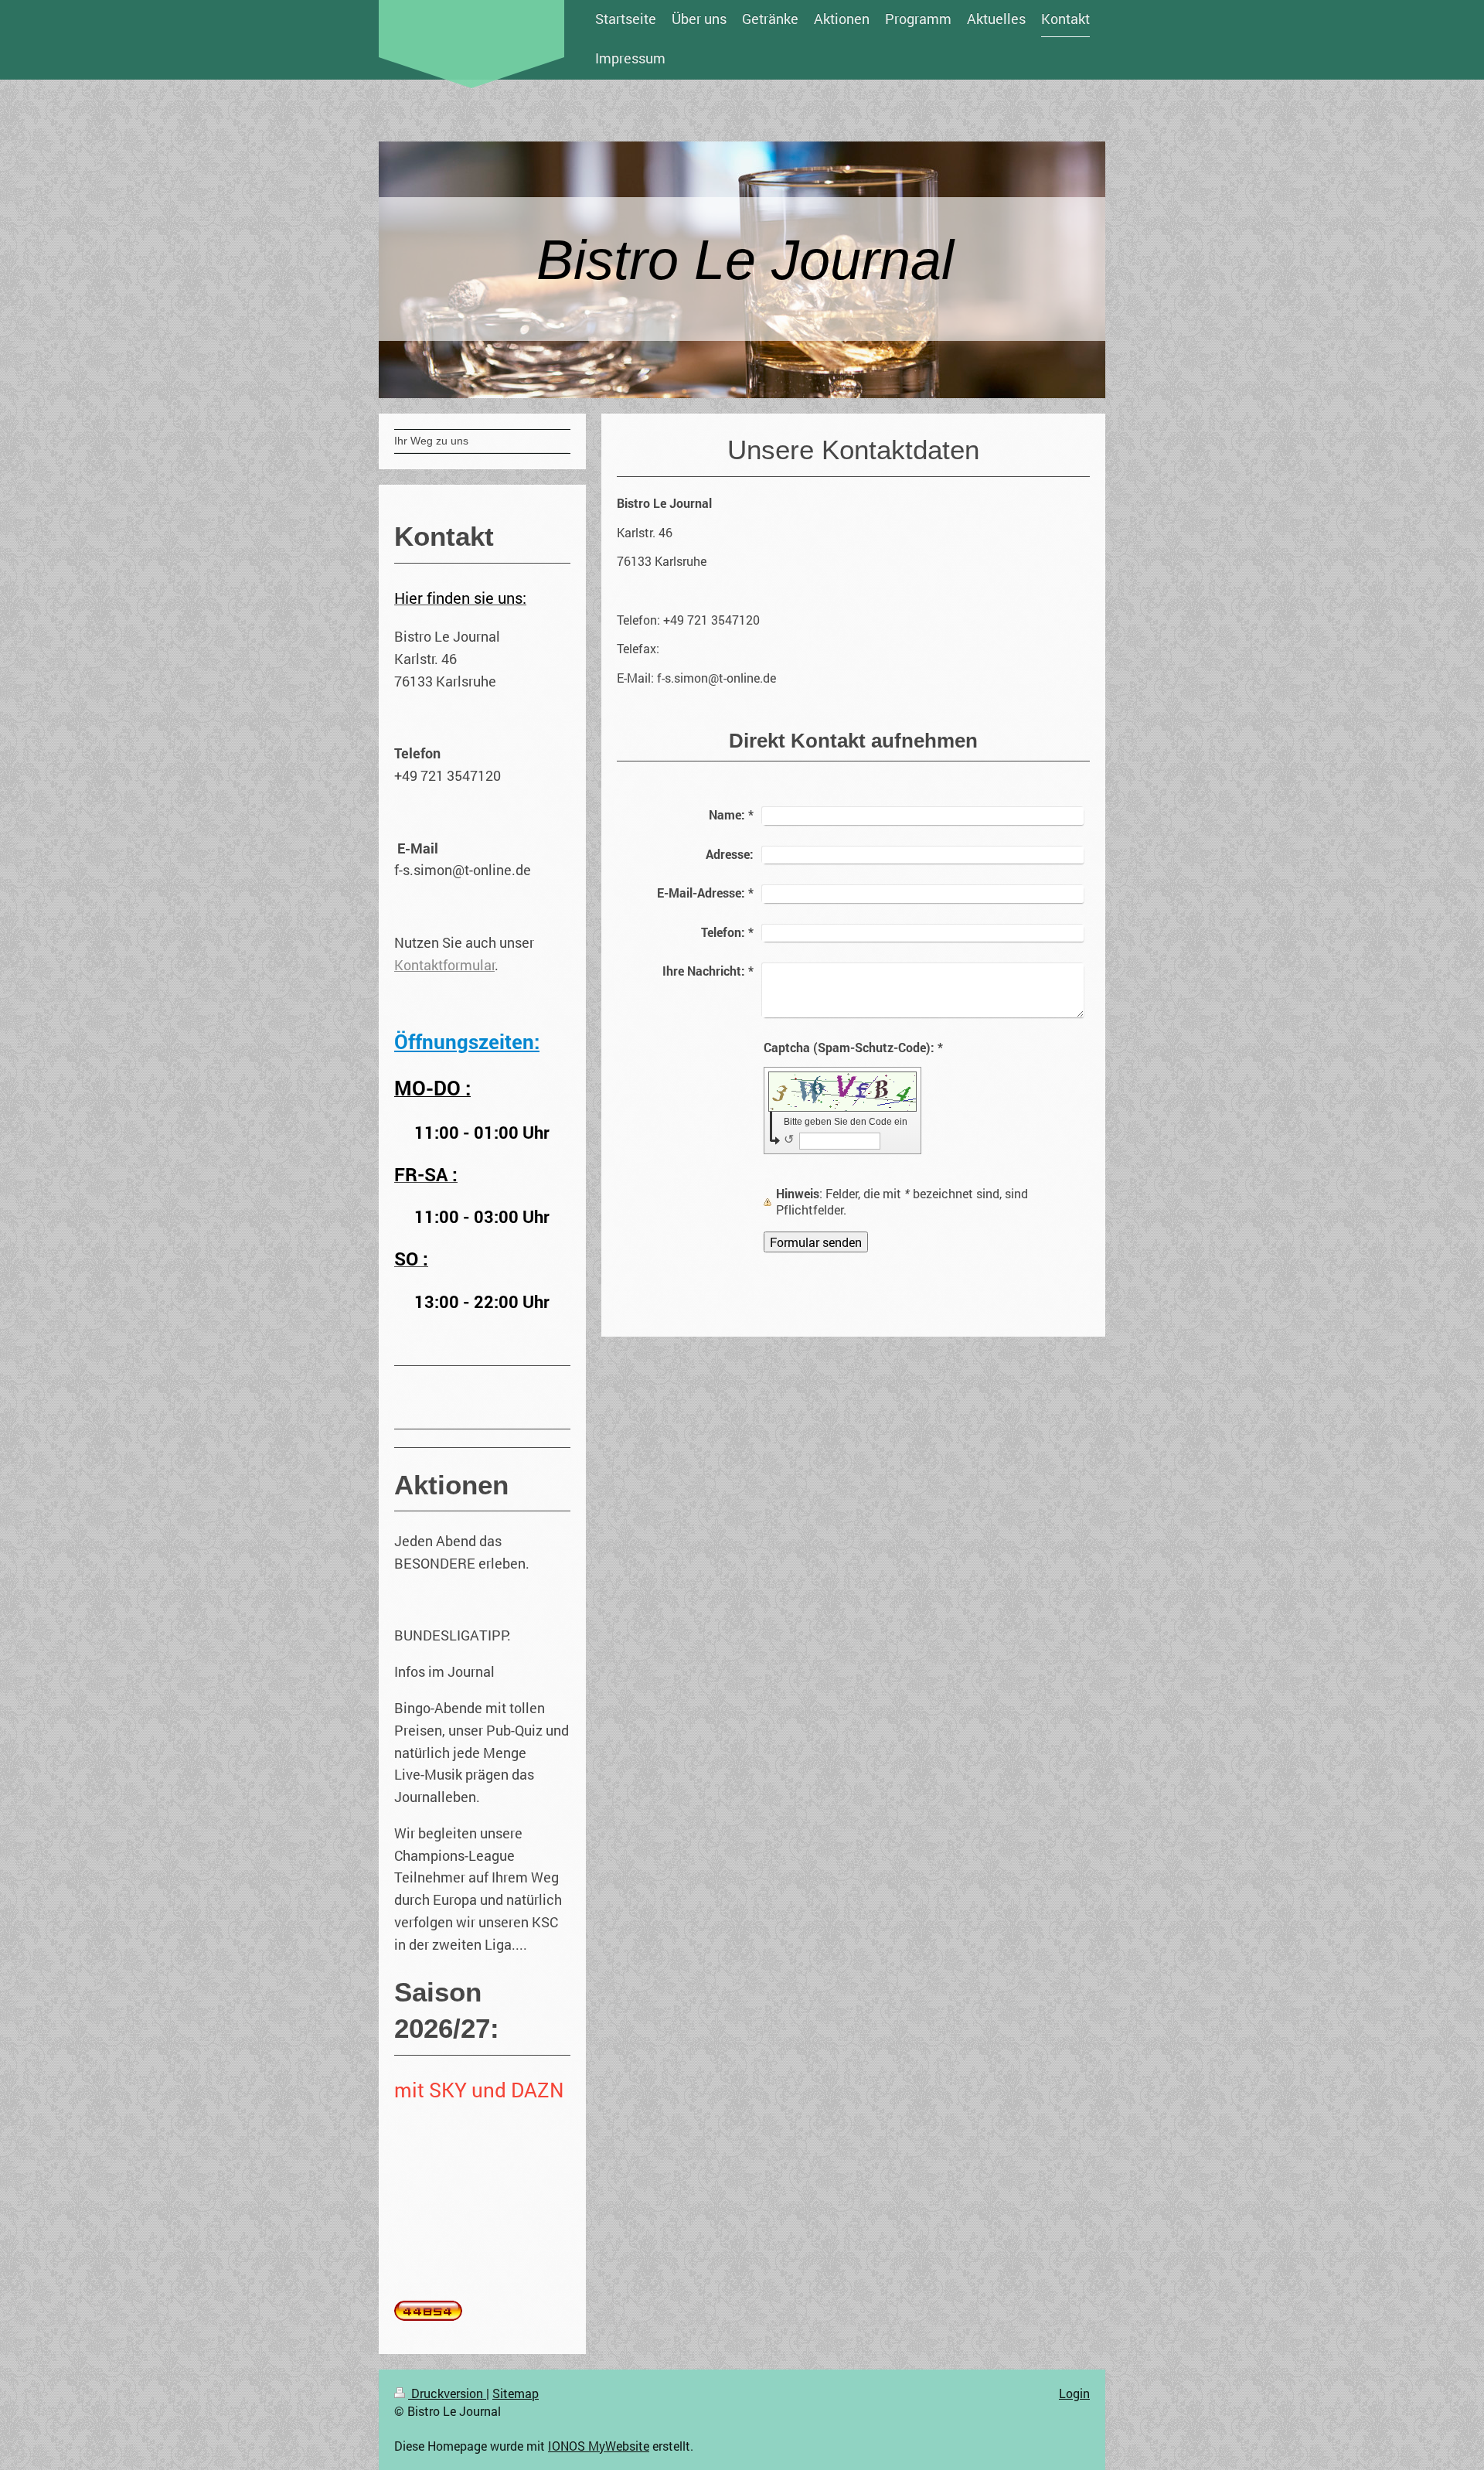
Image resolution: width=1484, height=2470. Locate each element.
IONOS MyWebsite (599, 2446)
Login (1074, 2393)
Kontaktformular (444, 965)
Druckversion (447, 2393)
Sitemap (516, 2393)
